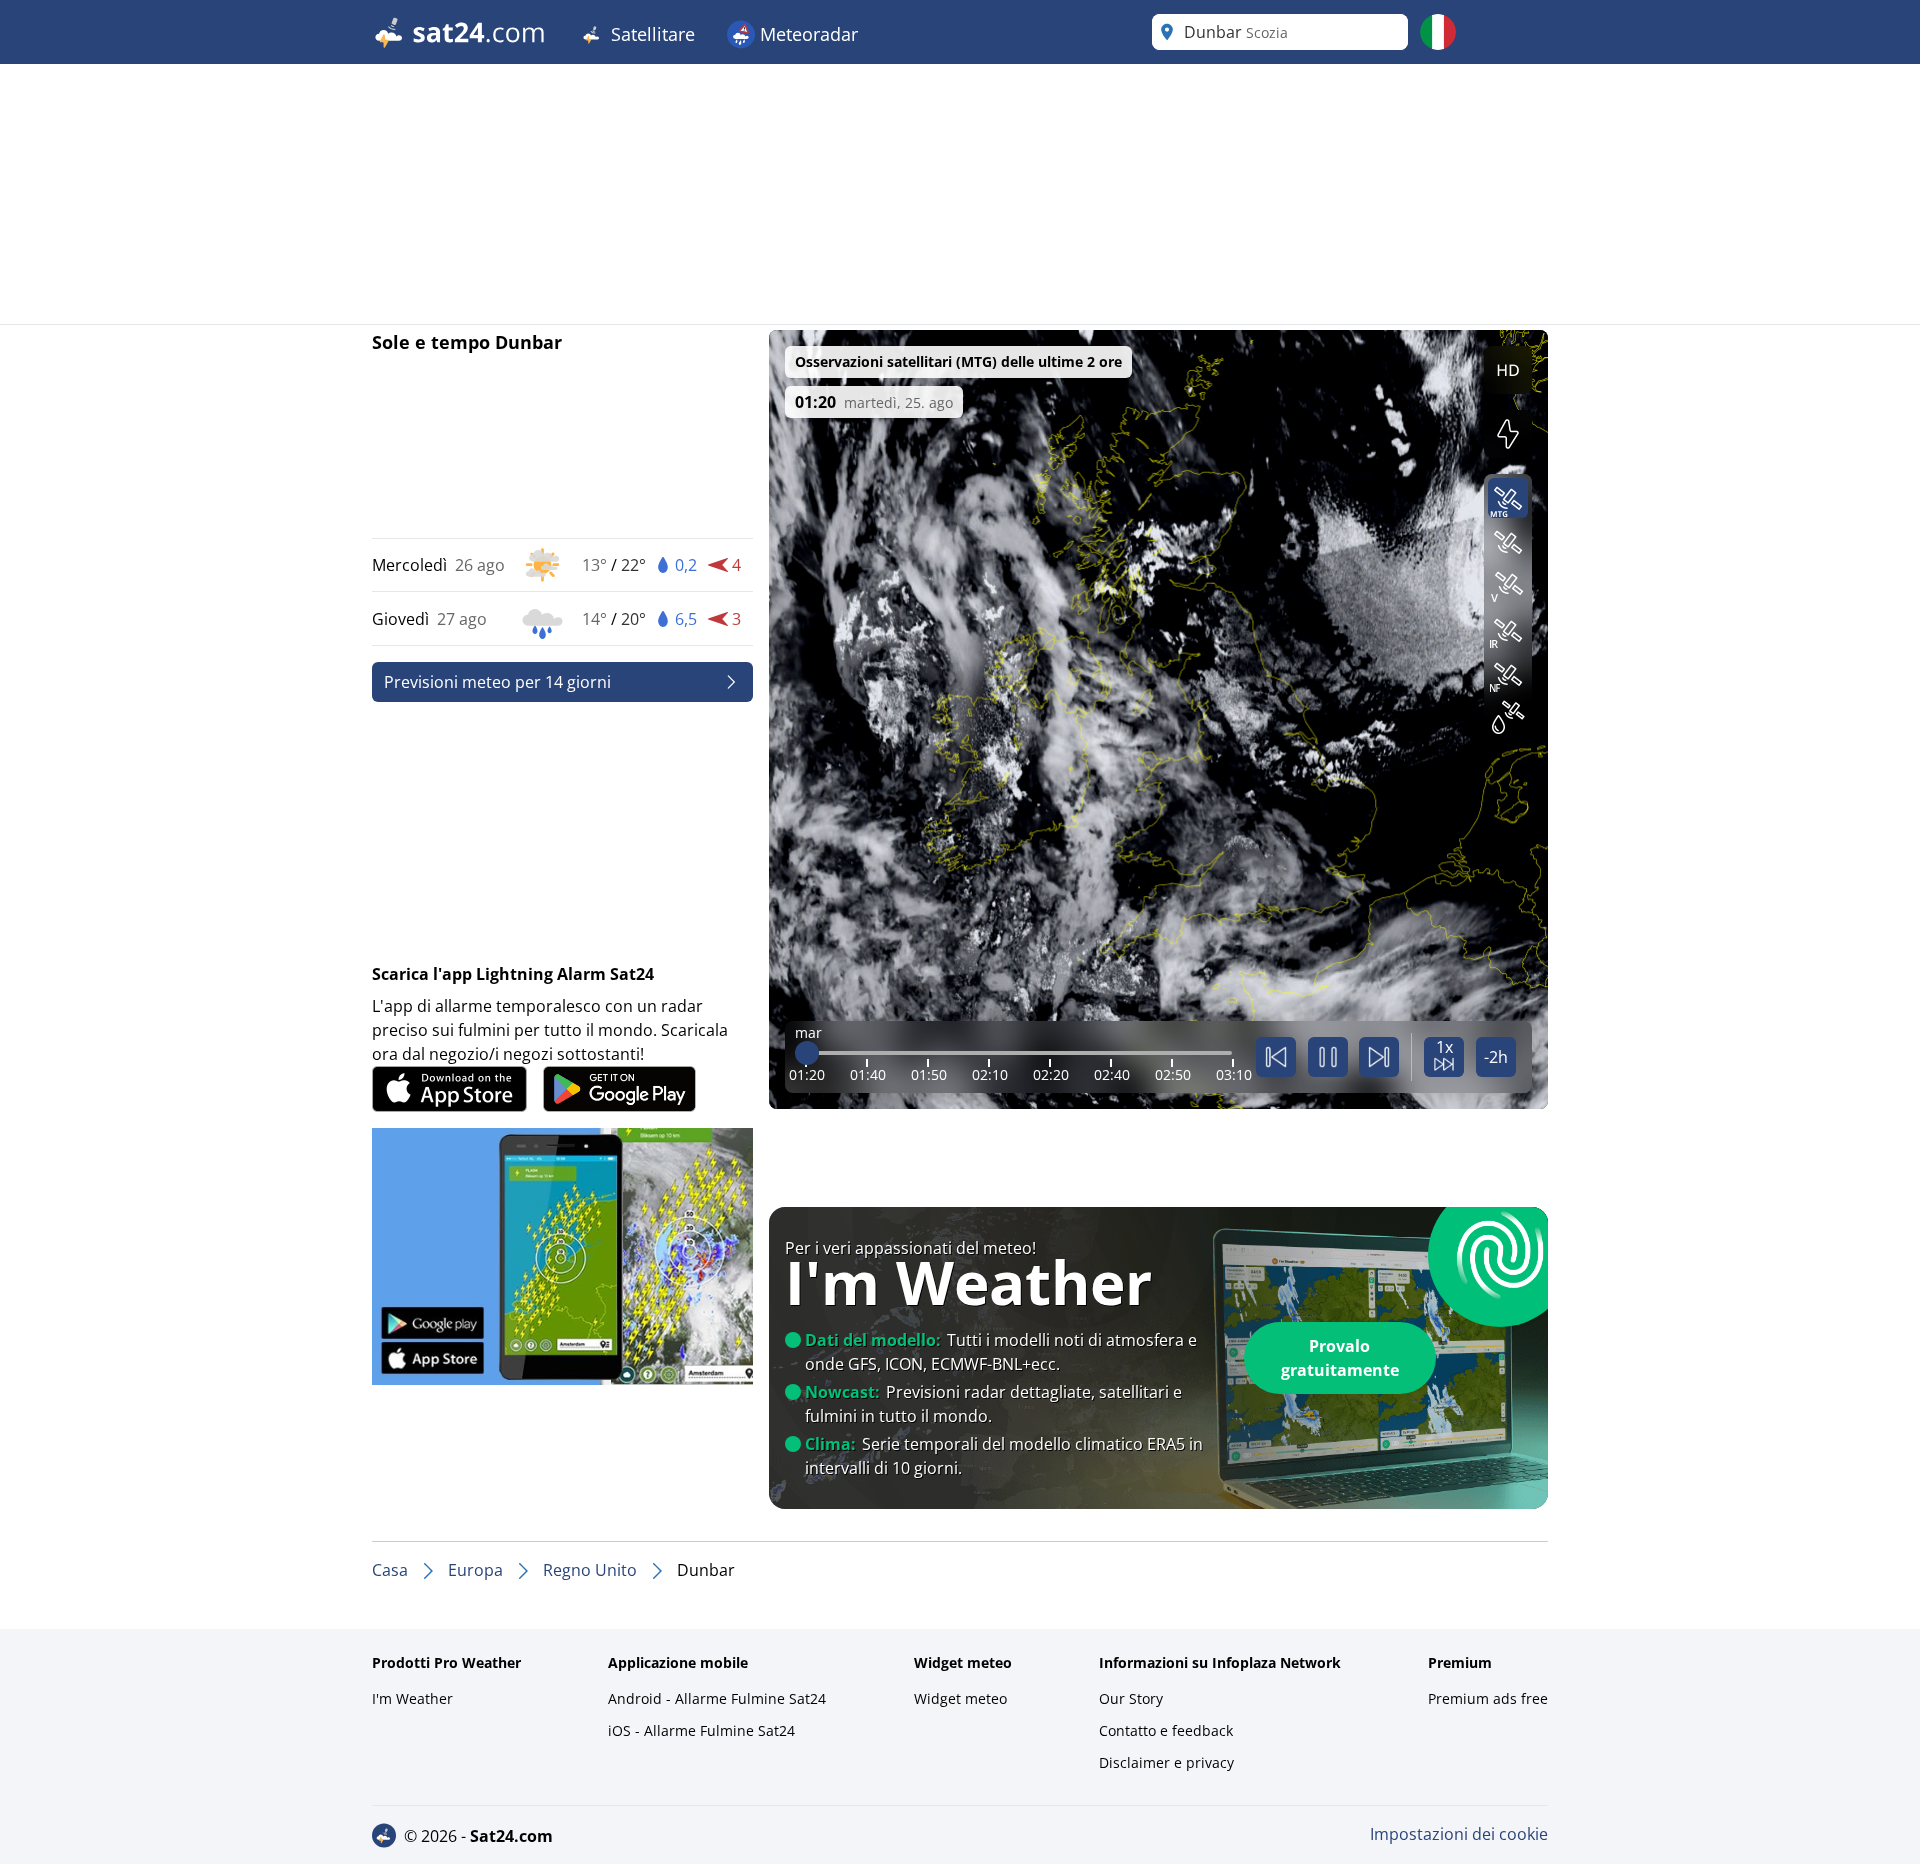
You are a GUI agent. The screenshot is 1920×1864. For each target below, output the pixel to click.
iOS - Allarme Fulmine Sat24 (701, 1730)
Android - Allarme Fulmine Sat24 (717, 1698)
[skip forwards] (1379, 1057)
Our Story (1131, 1698)
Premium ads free (1488, 1698)
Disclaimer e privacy (1166, 1762)
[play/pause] (1328, 1057)
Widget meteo (960, 1698)
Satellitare (650, 34)
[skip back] (1276, 1057)
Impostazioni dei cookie (1459, 1834)
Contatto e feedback (1166, 1730)
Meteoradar (806, 34)
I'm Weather (412, 1698)
